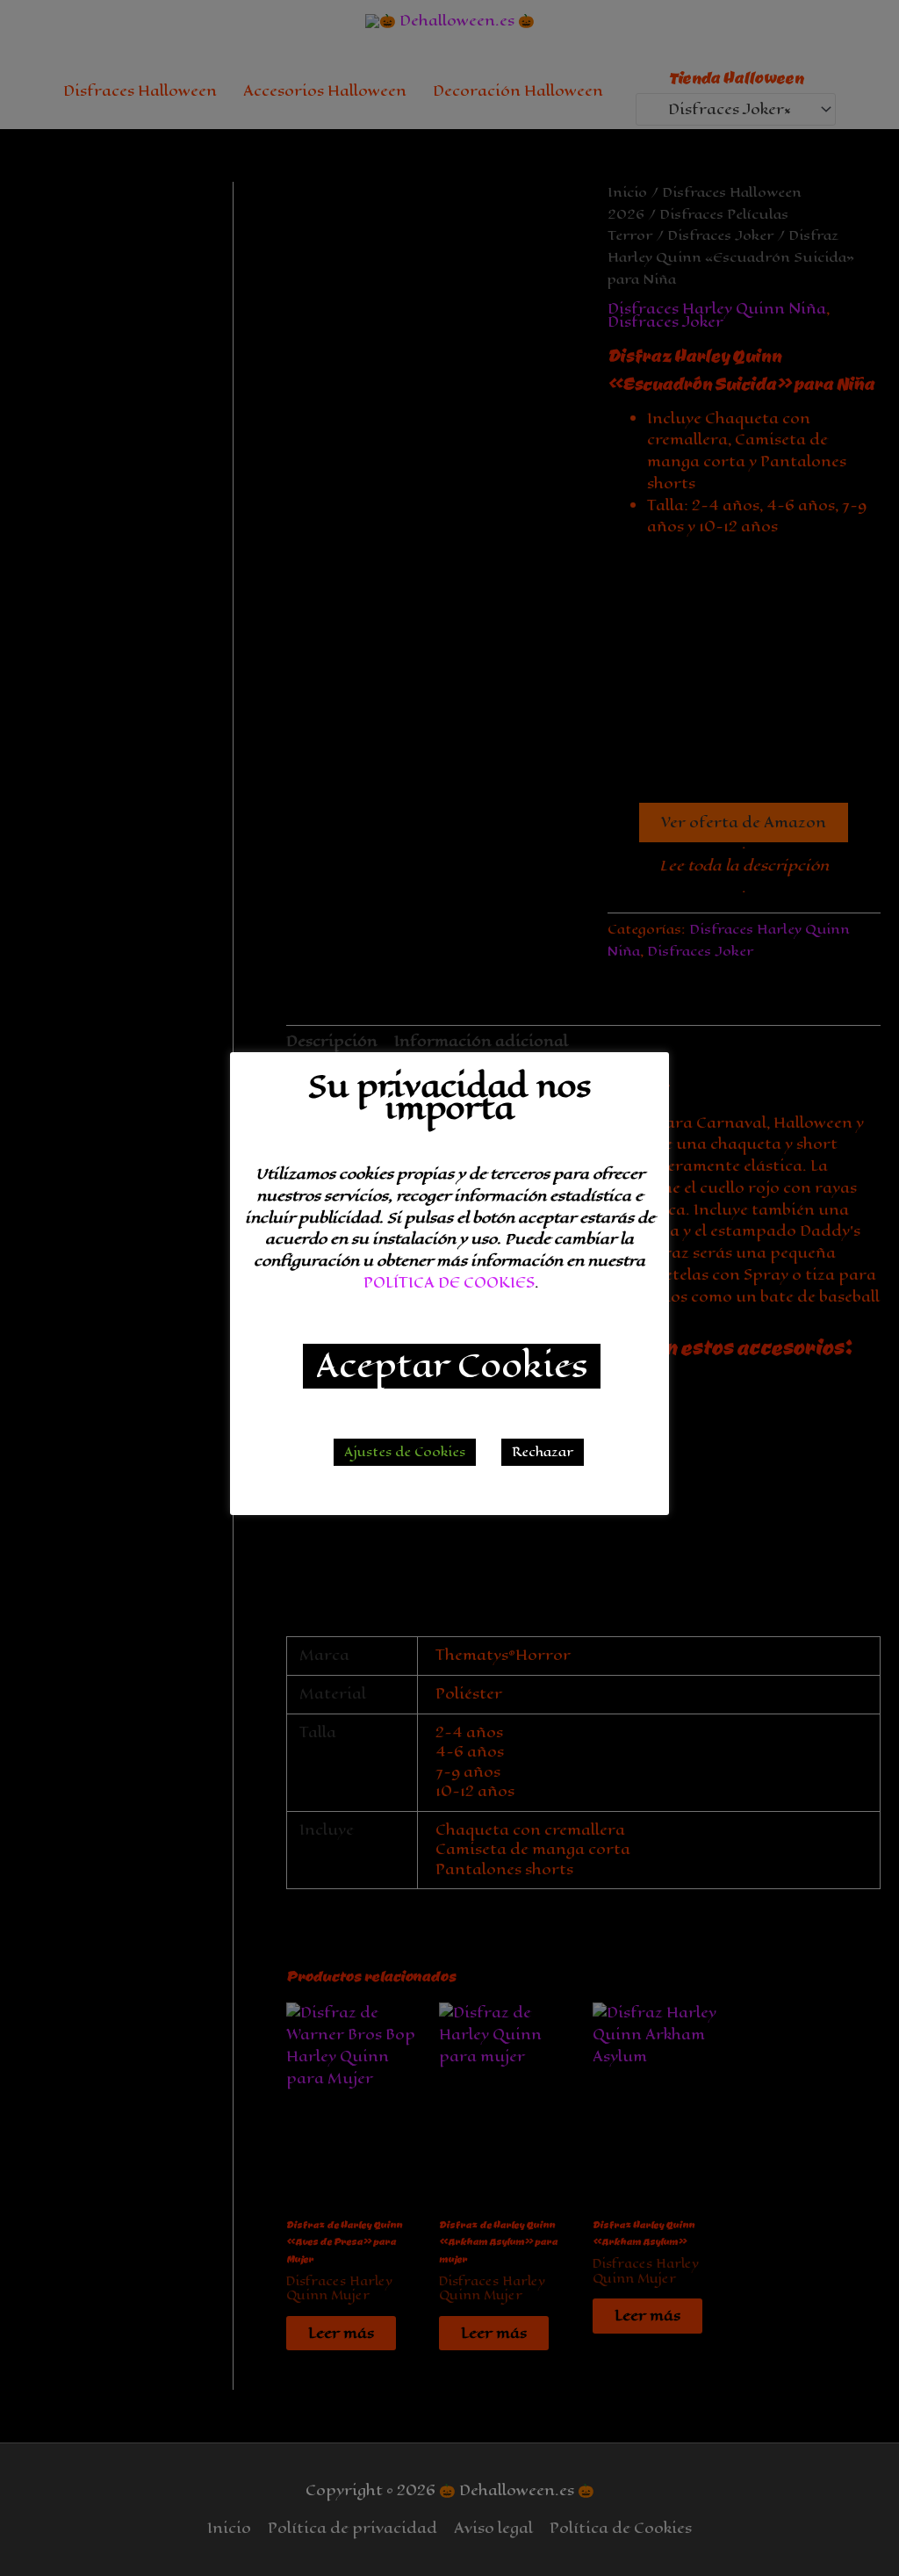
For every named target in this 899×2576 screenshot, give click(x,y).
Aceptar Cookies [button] (452, 1366)
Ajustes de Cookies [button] (405, 1452)
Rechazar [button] (543, 1452)
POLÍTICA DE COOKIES (449, 1283)
